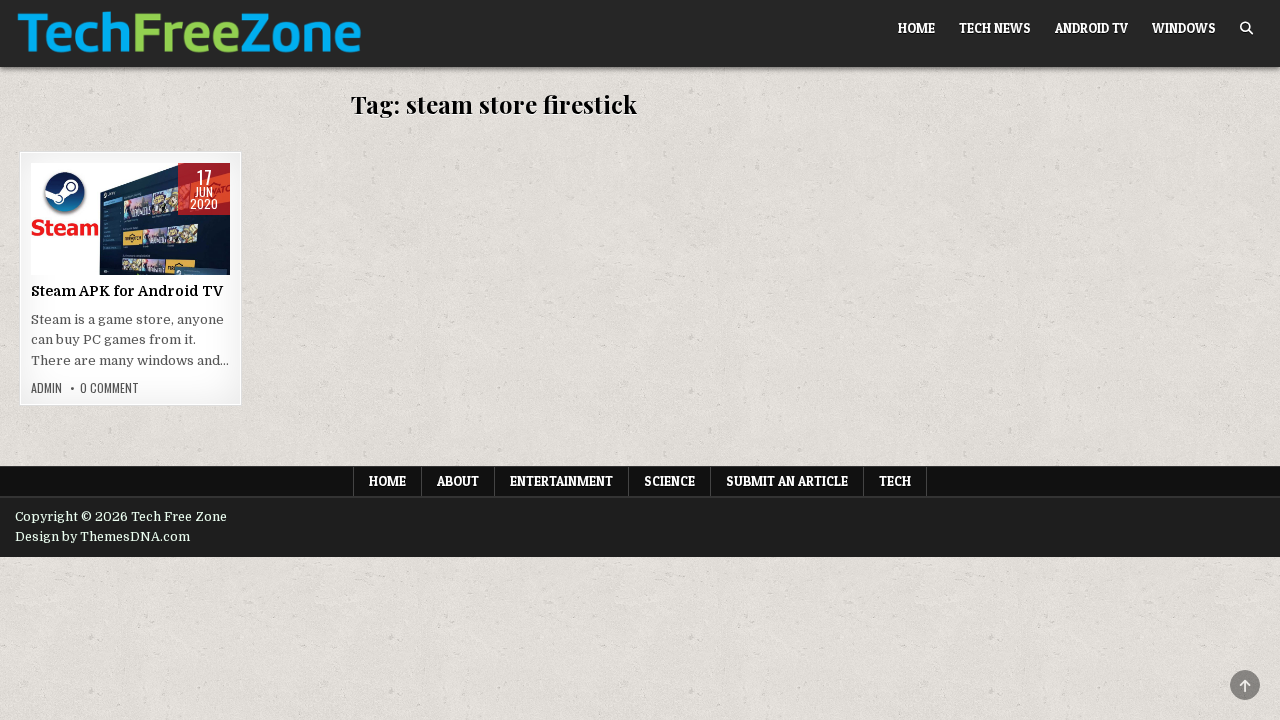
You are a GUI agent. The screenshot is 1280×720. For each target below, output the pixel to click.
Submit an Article (787, 481)
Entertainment (561, 481)
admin (46, 388)
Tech (895, 481)
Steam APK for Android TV (127, 291)
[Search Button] (1246, 28)
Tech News (995, 28)
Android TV (1091, 28)
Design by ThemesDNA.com (102, 537)
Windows (1184, 28)
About (458, 481)
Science (669, 481)
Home (916, 28)
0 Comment (109, 388)
